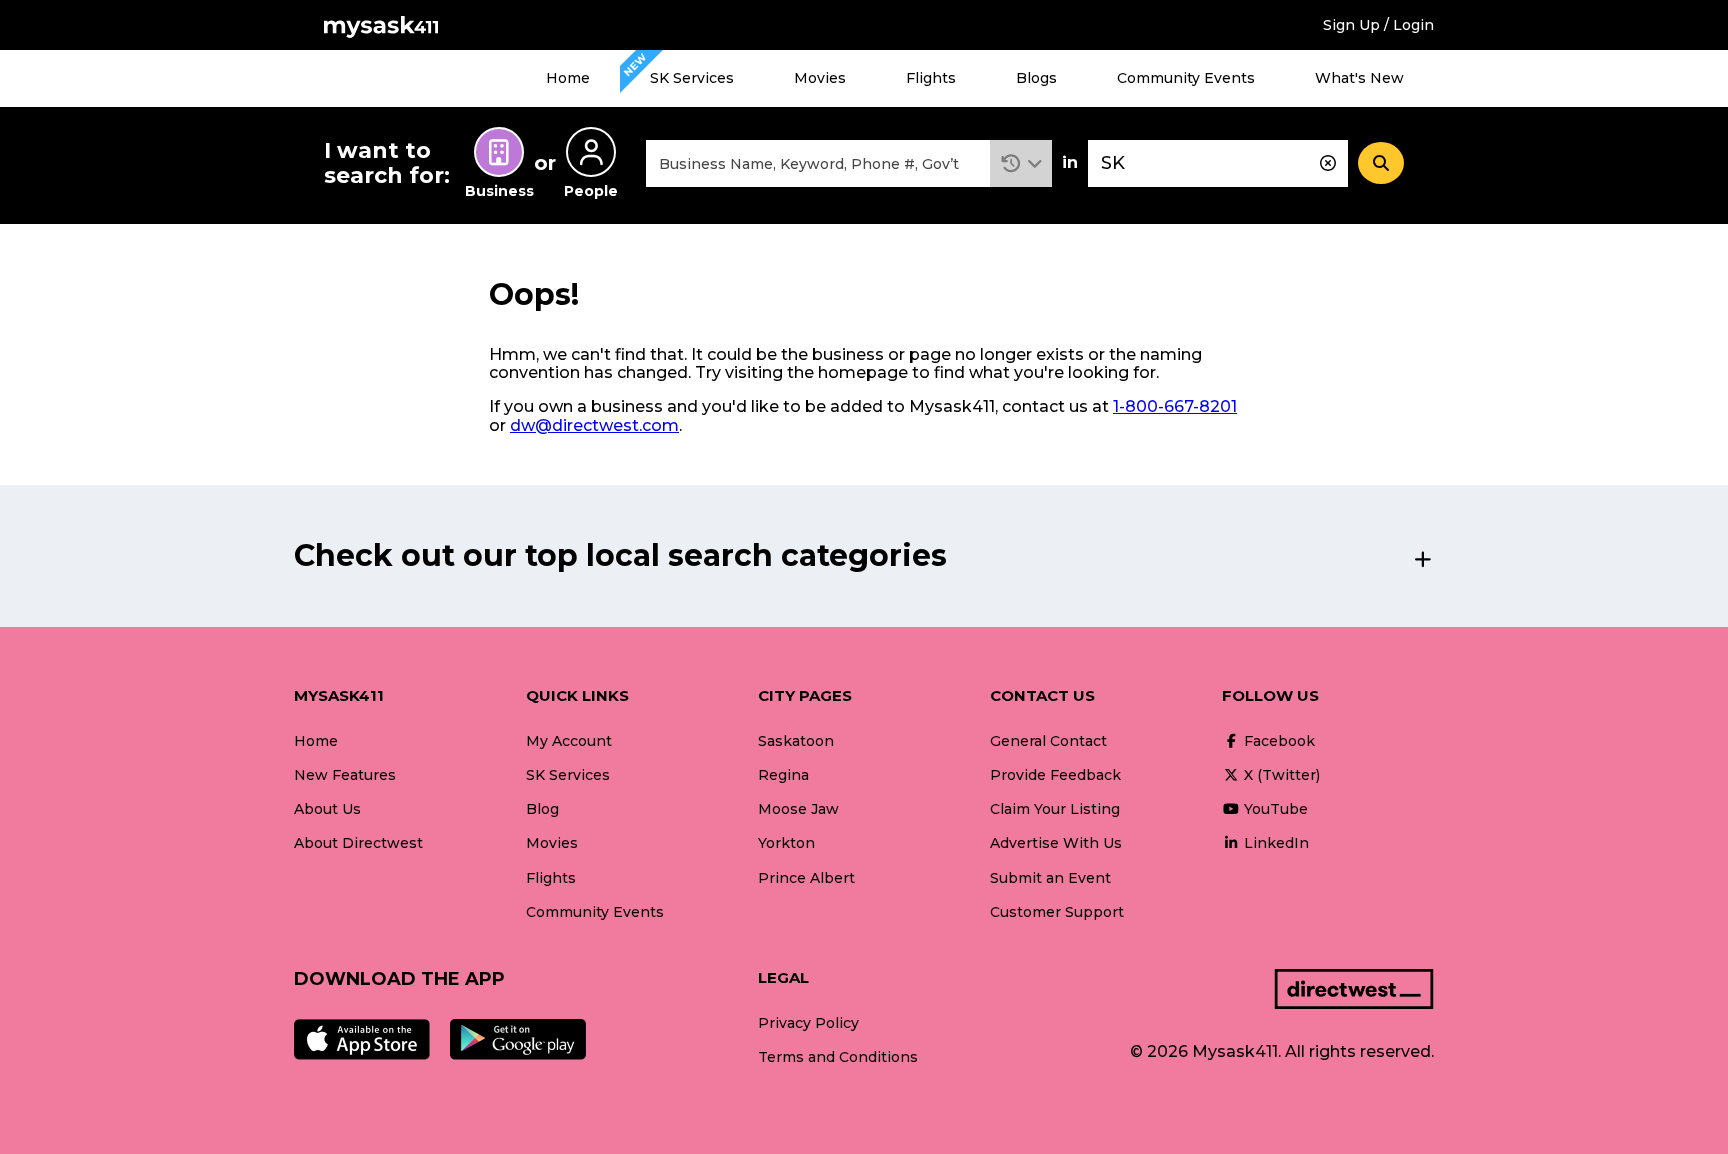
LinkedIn (1274, 843)
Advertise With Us (1056, 843)
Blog (542, 809)
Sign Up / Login (1378, 25)
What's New (1359, 78)
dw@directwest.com (594, 425)
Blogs (1036, 78)
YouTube (1274, 809)
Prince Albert (806, 878)
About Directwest (358, 843)
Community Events (1186, 78)
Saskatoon (796, 741)
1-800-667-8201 (1175, 406)
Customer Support (1057, 912)
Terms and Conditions (838, 1057)
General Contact (1048, 741)
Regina (783, 775)
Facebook (1277, 741)
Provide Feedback (1055, 775)
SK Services (692, 78)
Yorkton (786, 843)
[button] (1021, 163)
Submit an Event (1050, 878)
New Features (345, 775)
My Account (569, 741)
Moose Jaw (798, 809)
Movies (820, 78)
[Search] (1381, 163)
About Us (327, 809)
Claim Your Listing (1055, 809)
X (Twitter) (1280, 775)
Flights (931, 78)
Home (568, 78)
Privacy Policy (808, 1023)
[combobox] (818, 163)
